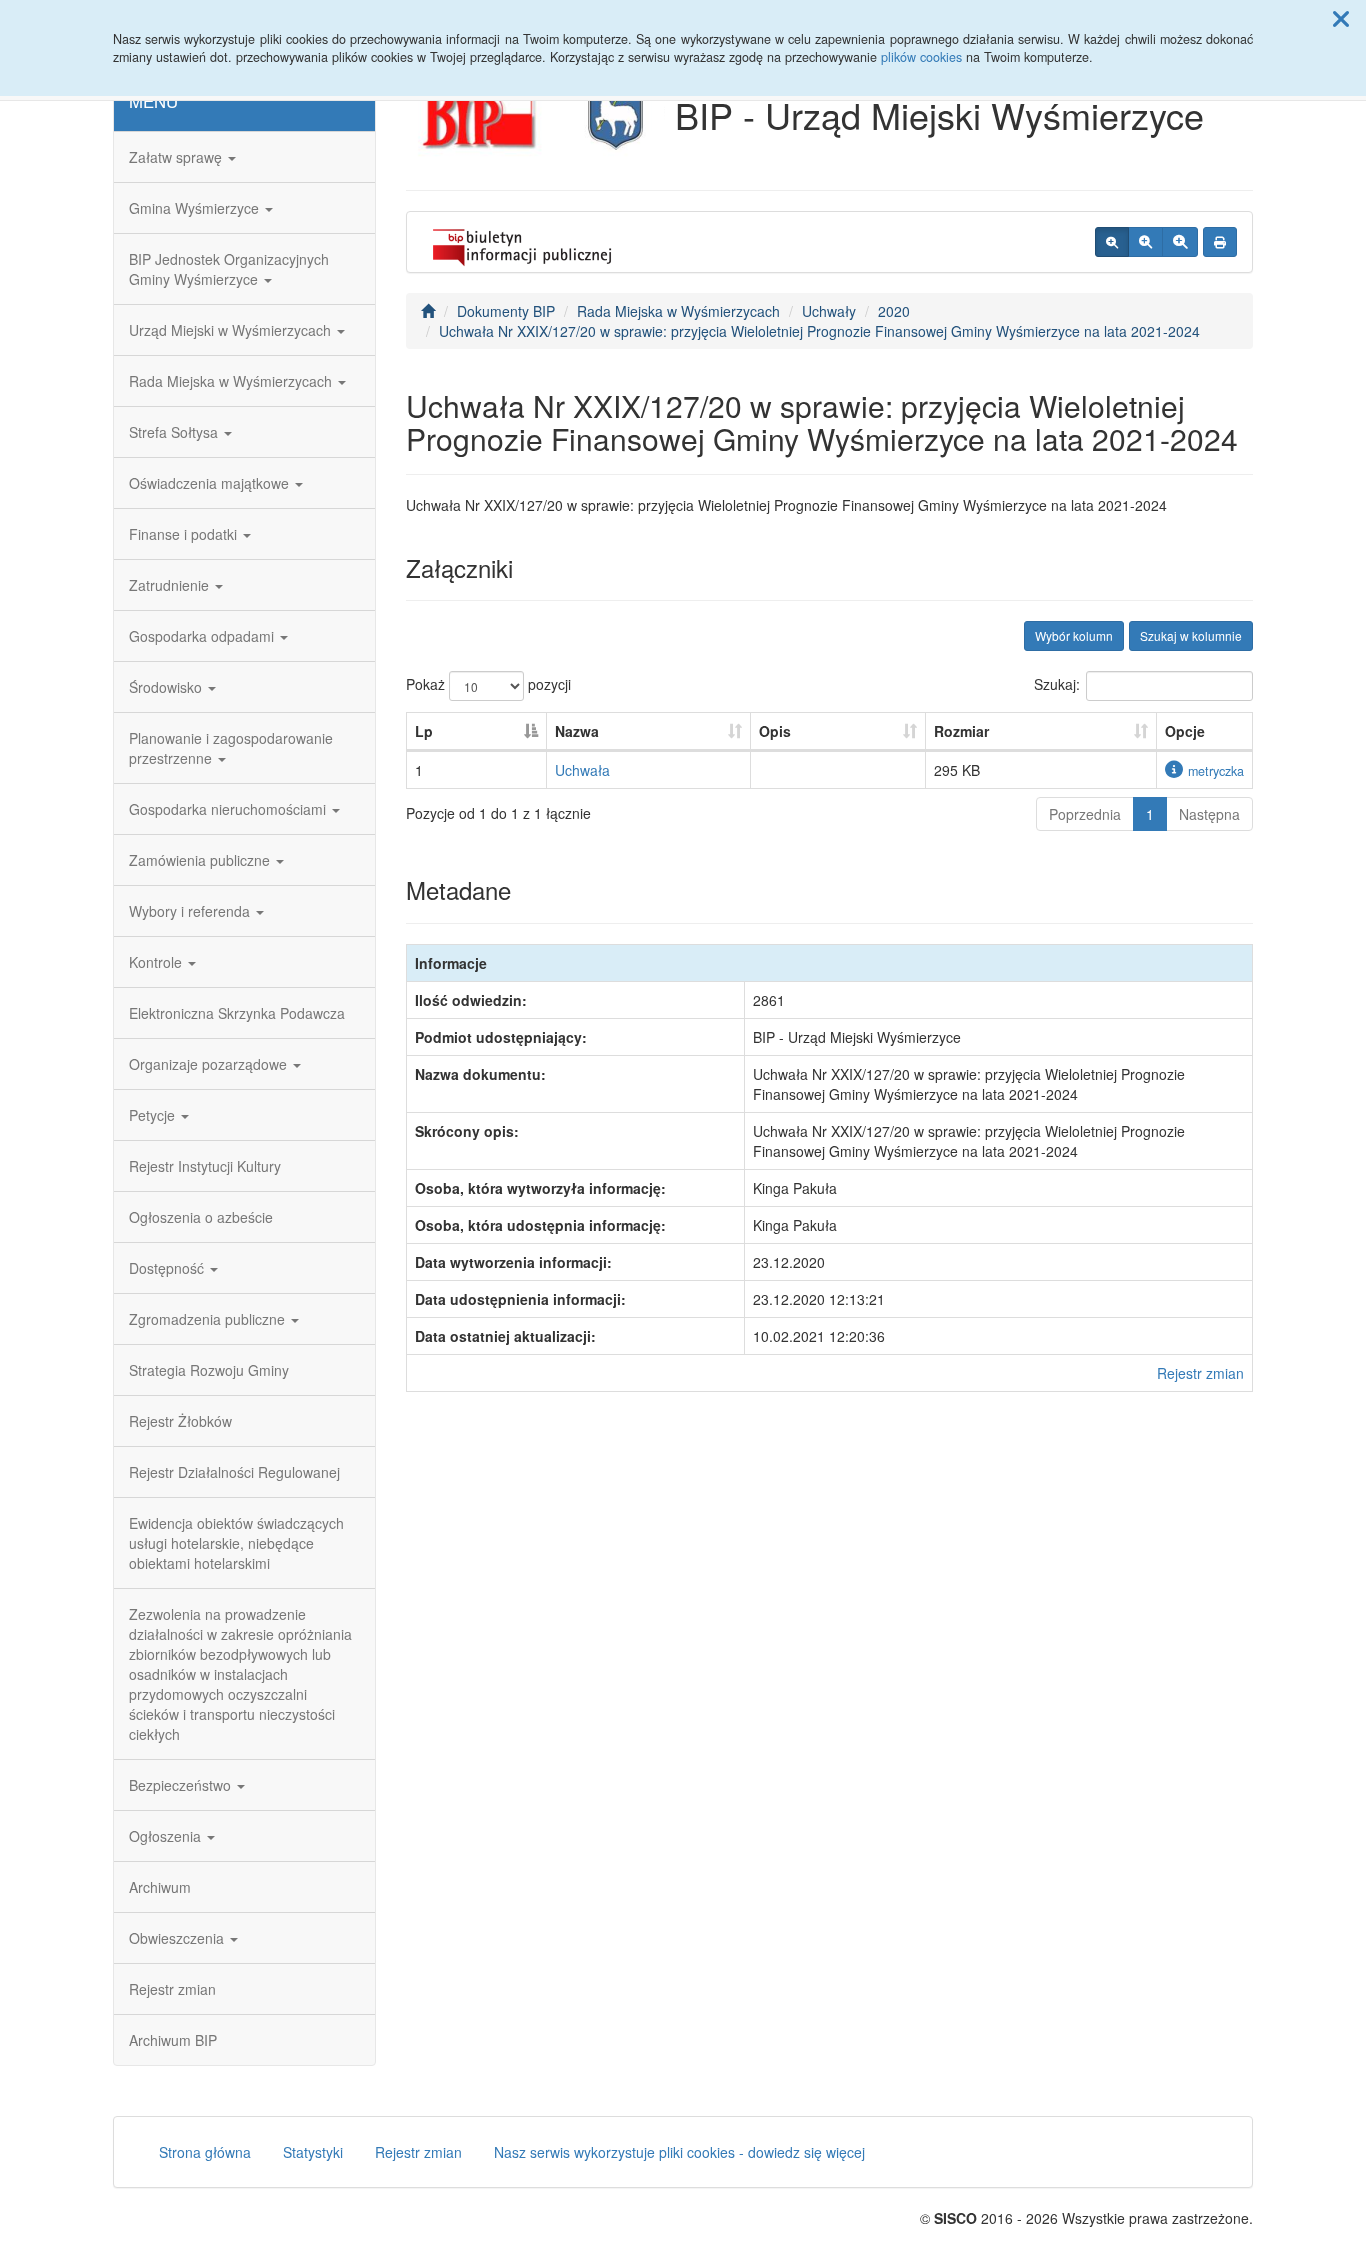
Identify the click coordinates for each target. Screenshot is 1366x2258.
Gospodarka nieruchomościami (229, 809)
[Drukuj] (1220, 242)
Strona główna (205, 2152)
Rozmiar (961, 731)
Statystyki (313, 2152)
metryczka (1216, 771)
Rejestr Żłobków (180, 1421)
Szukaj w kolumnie (1191, 635)
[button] (1341, 18)
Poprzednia (1085, 814)
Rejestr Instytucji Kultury (205, 1166)
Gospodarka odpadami (203, 636)
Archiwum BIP (173, 2040)
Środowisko (167, 687)
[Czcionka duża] (1180, 242)
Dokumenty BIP (506, 311)
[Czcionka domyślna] (1112, 242)
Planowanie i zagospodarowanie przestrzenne (231, 748)
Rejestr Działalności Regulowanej (234, 1472)
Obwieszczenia (178, 1938)
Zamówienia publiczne (201, 860)
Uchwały (829, 311)
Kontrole (157, 962)
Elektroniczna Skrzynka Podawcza (237, 1013)
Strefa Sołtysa (175, 432)
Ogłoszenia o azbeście (201, 1217)
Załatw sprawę (177, 157)
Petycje (154, 1115)
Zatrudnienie (171, 585)
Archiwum (160, 1887)
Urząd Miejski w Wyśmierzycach (232, 330)
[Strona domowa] (428, 311)
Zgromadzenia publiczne (209, 1319)
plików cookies (921, 57)
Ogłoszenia (167, 1836)
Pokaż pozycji (488, 684)
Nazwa (577, 731)
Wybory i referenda (191, 911)
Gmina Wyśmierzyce (196, 208)
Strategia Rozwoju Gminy (209, 1370)
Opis (775, 731)
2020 (894, 311)
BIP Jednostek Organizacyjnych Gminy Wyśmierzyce (229, 269)
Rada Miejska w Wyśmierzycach (232, 381)
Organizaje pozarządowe (210, 1064)
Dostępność (168, 1268)
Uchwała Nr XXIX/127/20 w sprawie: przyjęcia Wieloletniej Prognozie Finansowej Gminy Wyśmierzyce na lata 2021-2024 (819, 331)
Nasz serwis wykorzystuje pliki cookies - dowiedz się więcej (679, 2152)
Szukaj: (1057, 684)
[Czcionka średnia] (1145, 242)
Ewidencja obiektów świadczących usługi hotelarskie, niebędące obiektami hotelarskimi (236, 1543)
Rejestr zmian (172, 1989)
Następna (1209, 814)
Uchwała (582, 770)
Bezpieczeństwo (182, 1785)
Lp (424, 731)
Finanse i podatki (185, 534)
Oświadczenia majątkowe (211, 483)
